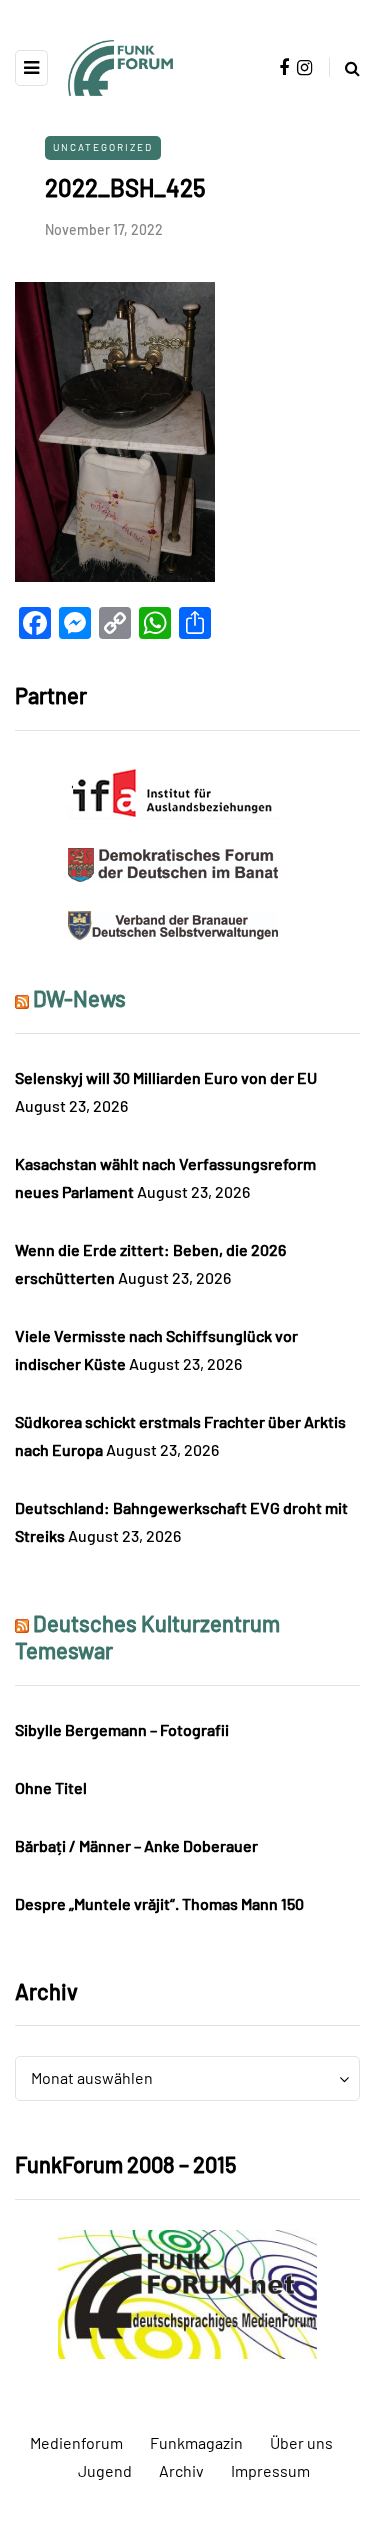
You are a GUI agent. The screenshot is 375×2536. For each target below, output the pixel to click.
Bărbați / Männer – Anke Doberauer (136, 1845)
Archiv (181, 2470)
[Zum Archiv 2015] (187, 2292)
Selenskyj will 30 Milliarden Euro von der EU (166, 1077)
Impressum (270, 2470)
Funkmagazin (196, 2442)
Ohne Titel (51, 1787)
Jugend (105, 2470)
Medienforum (76, 2442)
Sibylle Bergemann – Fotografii (122, 1729)
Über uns (301, 2442)
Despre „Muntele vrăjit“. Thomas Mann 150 (159, 1903)
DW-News (79, 998)
